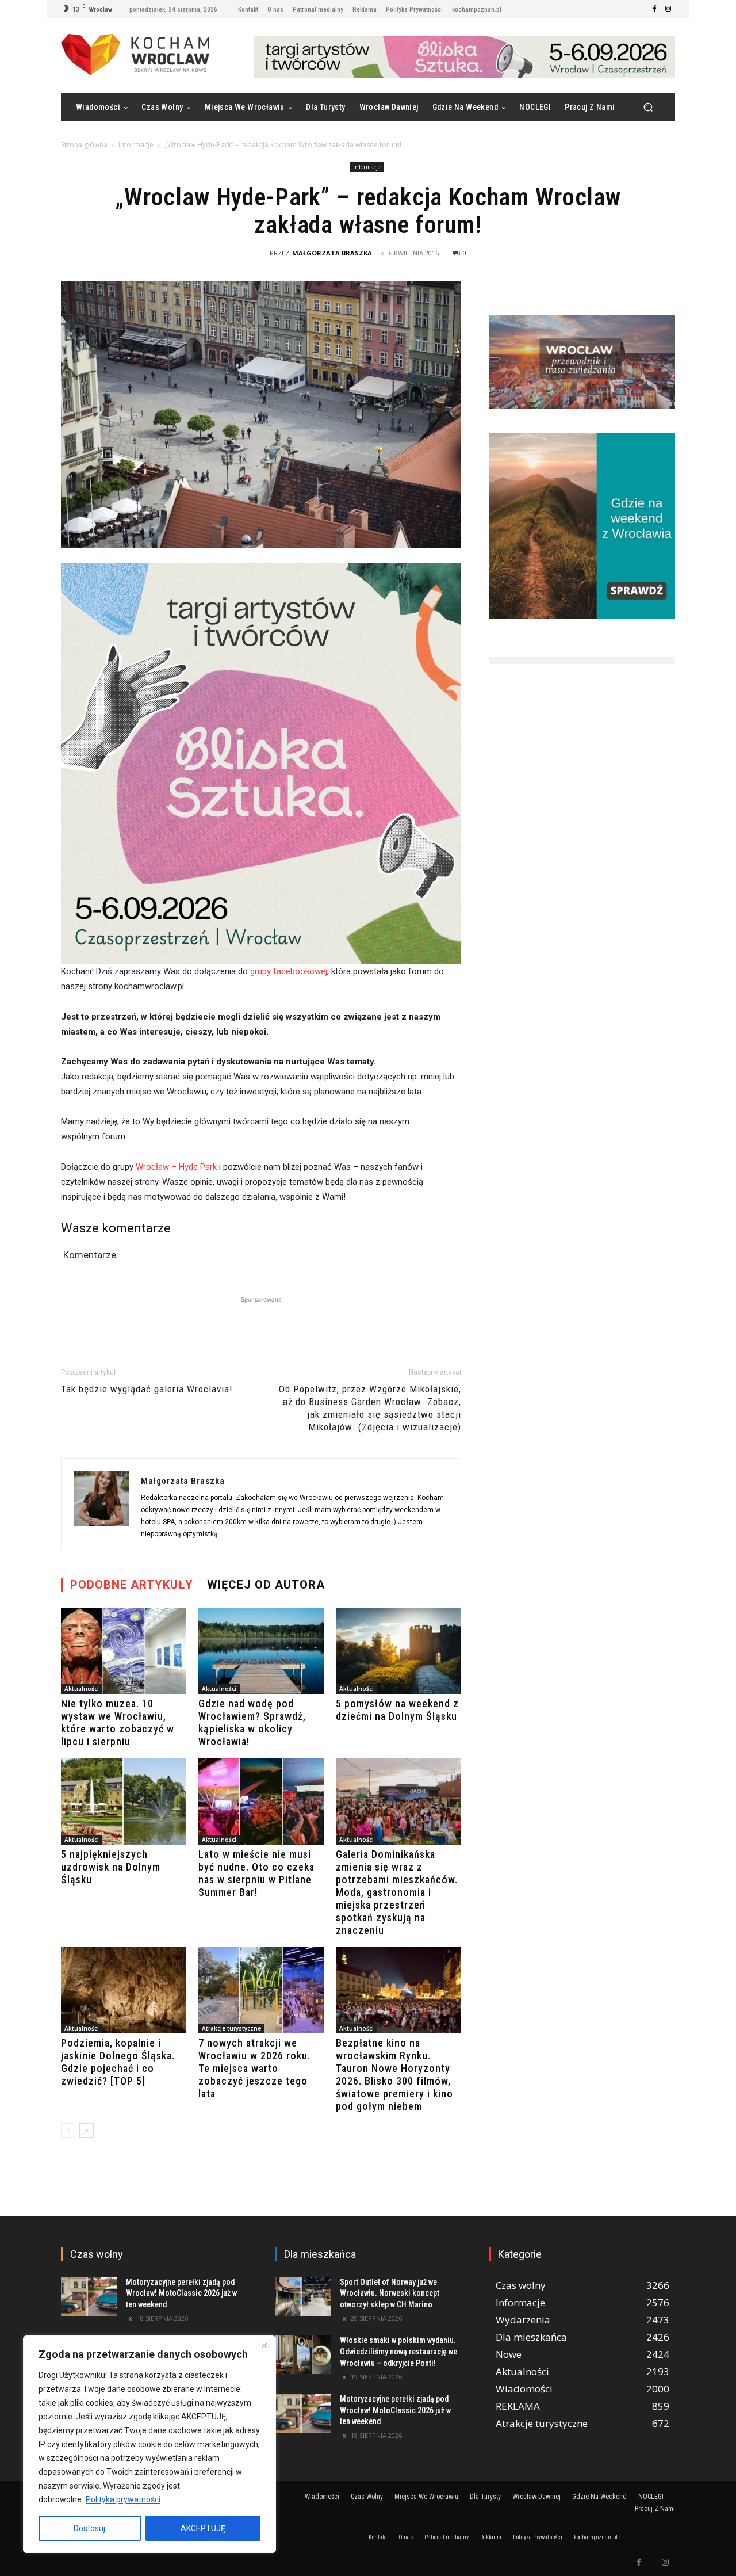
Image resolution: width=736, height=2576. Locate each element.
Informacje (136, 145)
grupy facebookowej (289, 971)
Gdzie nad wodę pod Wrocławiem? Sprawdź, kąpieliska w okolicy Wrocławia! (252, 1722)
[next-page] (87, 2130)
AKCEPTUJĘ (203, 2528)
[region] (149, 2444)
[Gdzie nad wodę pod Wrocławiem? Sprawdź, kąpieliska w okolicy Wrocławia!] (261, 1651)
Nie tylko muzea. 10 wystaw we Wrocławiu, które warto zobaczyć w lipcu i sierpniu (118, 1722)
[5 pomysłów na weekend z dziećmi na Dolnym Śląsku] (398, 1651)
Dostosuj (89, 2528)
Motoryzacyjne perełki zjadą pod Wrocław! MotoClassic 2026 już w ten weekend (181, 2293)
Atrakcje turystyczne (231, 2028)
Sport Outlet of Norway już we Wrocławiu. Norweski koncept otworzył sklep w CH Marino (390, 2293)
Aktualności (82, 1689)
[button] (648, 107)
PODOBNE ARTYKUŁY (132, 1585)
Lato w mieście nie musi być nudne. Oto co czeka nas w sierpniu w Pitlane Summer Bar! (256, 1873)
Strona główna (84, 145)
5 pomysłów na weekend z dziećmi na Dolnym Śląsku (397, 1710)
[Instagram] (668, 9)
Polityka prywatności (123, 2499)
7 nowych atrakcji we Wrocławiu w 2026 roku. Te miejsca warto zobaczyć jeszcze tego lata (254, 2068)
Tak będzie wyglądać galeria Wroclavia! (147, 1389)
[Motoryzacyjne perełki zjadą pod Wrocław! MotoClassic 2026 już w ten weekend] (89, 2296)
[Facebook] (654, 9)
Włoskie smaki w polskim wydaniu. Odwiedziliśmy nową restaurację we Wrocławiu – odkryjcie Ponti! (398, 2351)
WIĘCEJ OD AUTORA (266, 1585)
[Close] (264, 2345)
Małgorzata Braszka (332, 253)
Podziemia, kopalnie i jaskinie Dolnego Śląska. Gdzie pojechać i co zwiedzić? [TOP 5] (118, 2062)
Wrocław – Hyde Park (176, 1167)
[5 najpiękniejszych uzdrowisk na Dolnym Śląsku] (124, 1802)
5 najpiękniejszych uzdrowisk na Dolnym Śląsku (111, 1867)
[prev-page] (68, 2130)
